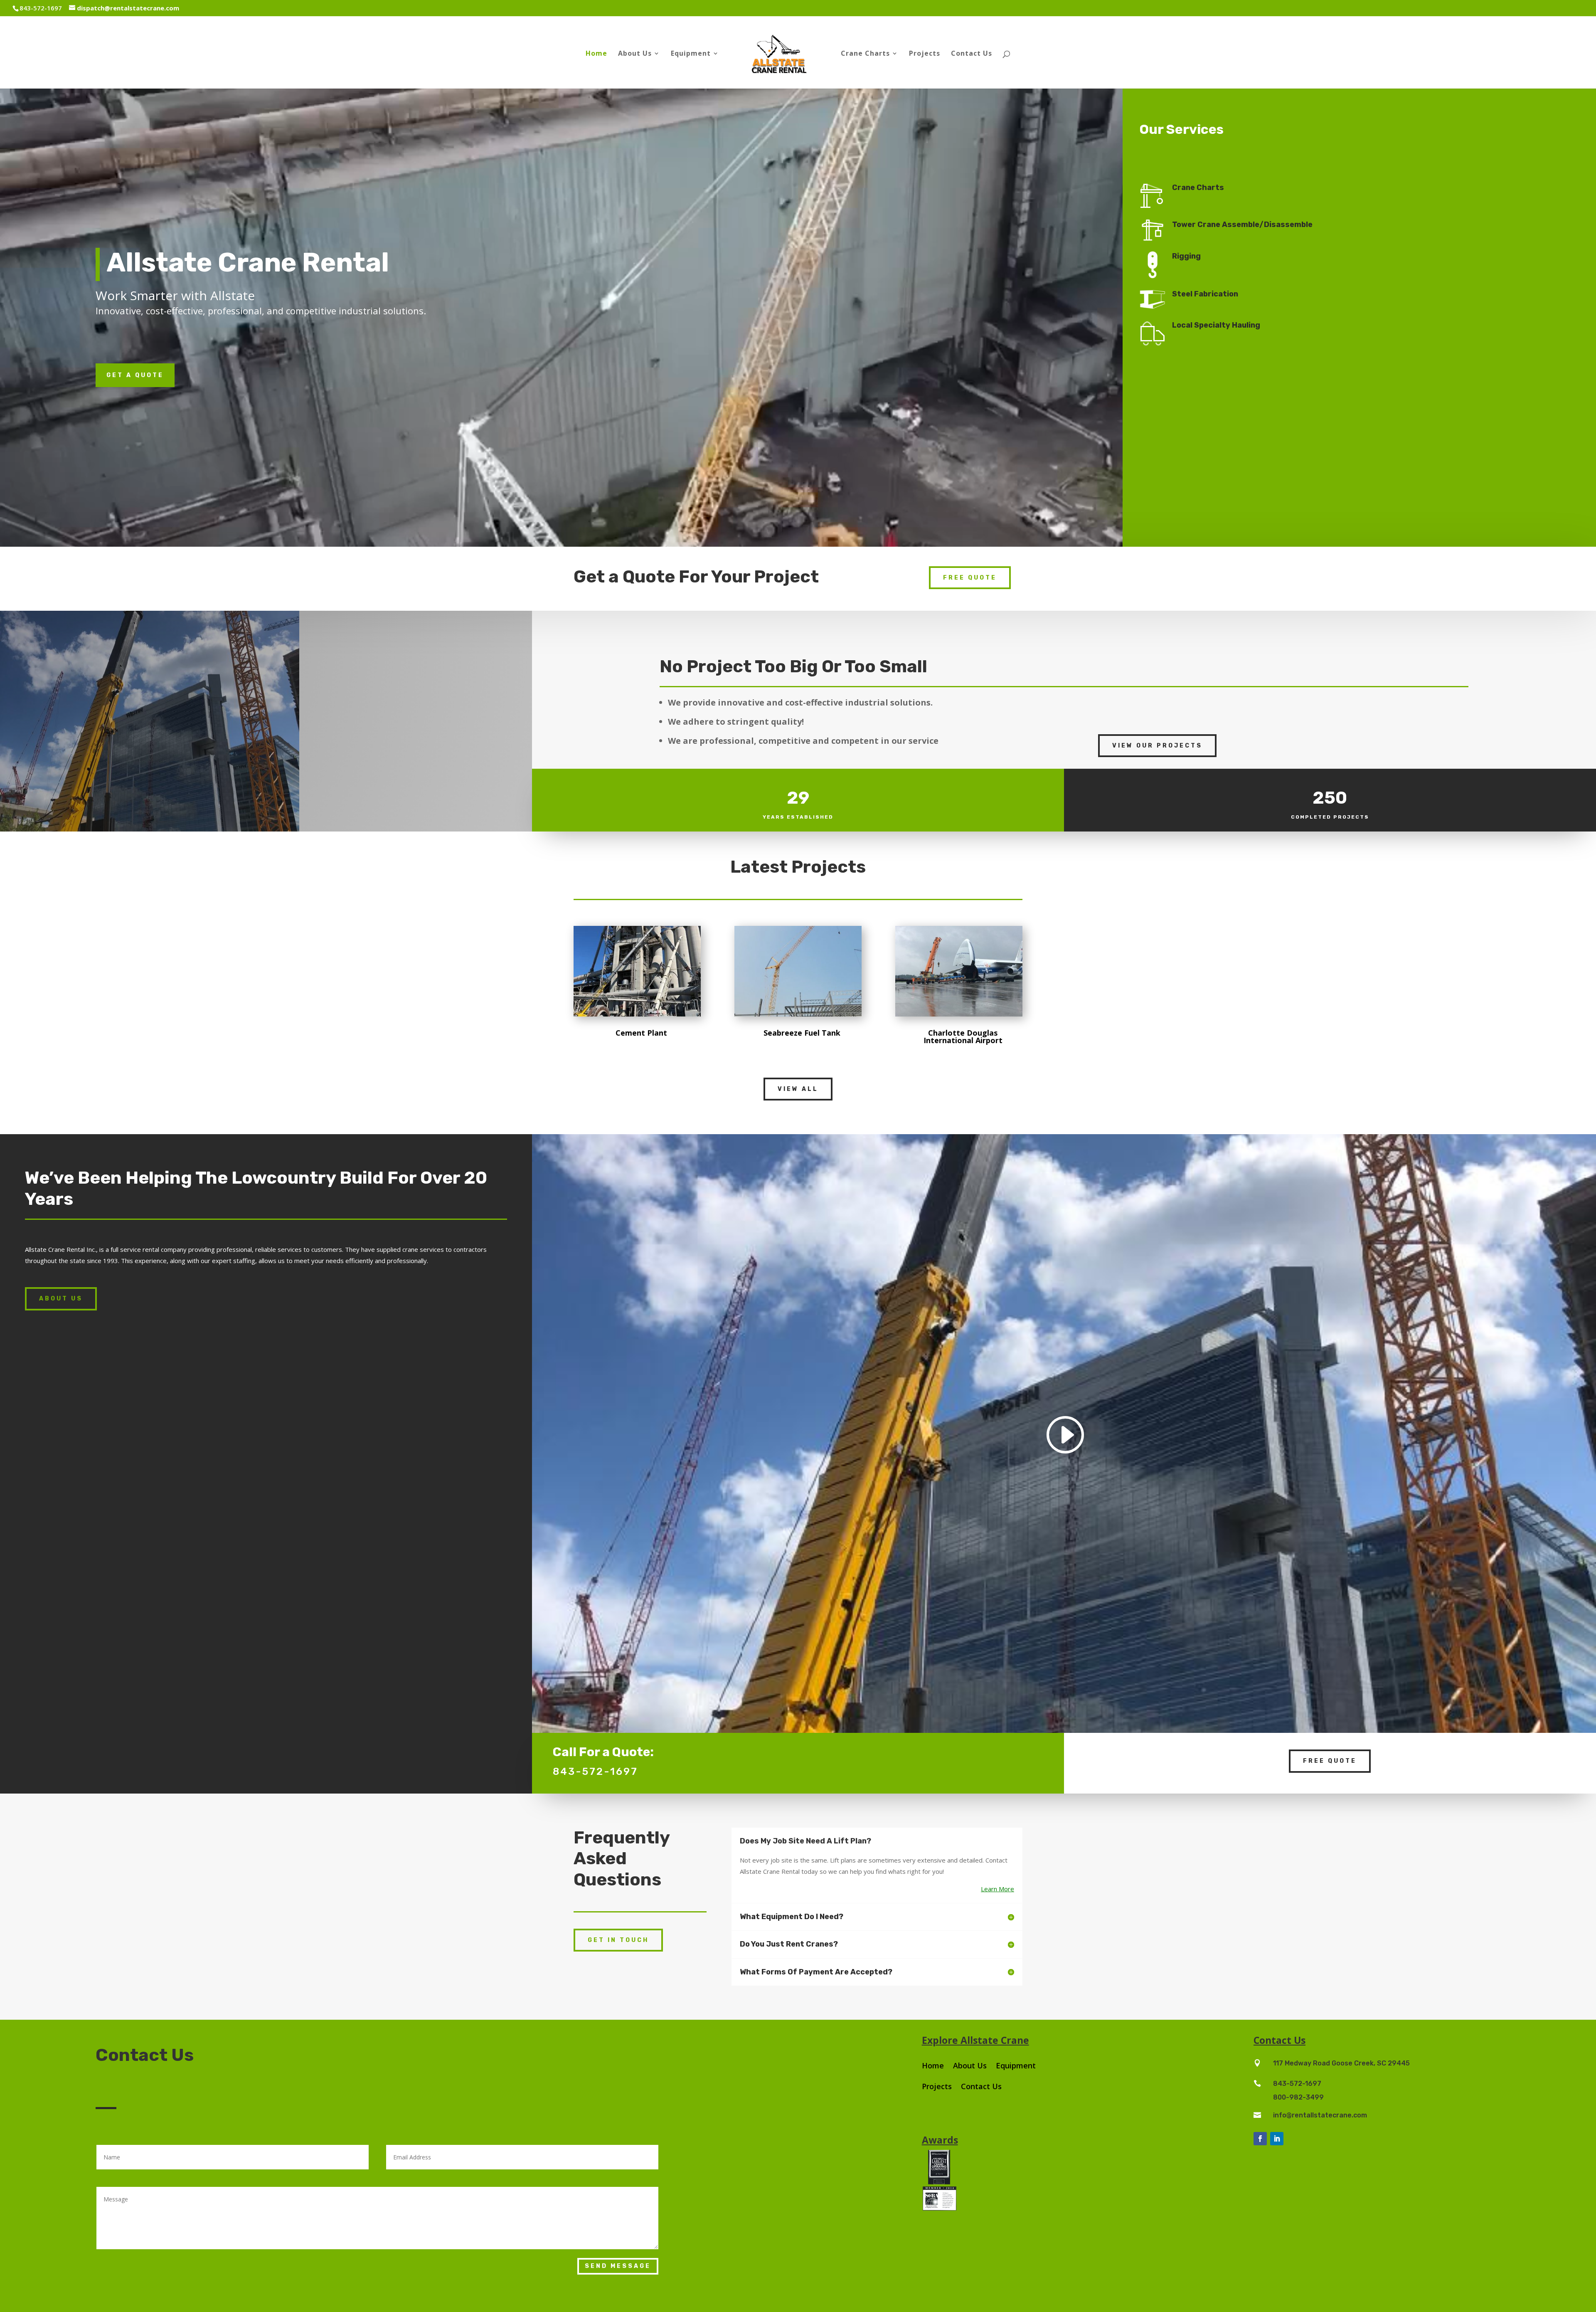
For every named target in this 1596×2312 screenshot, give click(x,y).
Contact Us (972, 54)
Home (596, 54)
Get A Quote (135, 375)
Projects (925, 54)
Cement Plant (641, 1033)
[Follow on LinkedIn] (1277, 2139)
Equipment (691, 54)
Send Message (618, 2266)
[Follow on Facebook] (1260, 2139)
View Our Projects (1157, 746)
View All (798, 1089)
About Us (635, 54)
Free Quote (970, 578)
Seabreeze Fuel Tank (802, 1033)
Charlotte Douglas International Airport (963, 1036)
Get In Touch (618, 1940)
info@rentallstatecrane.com (1320, 2115)
